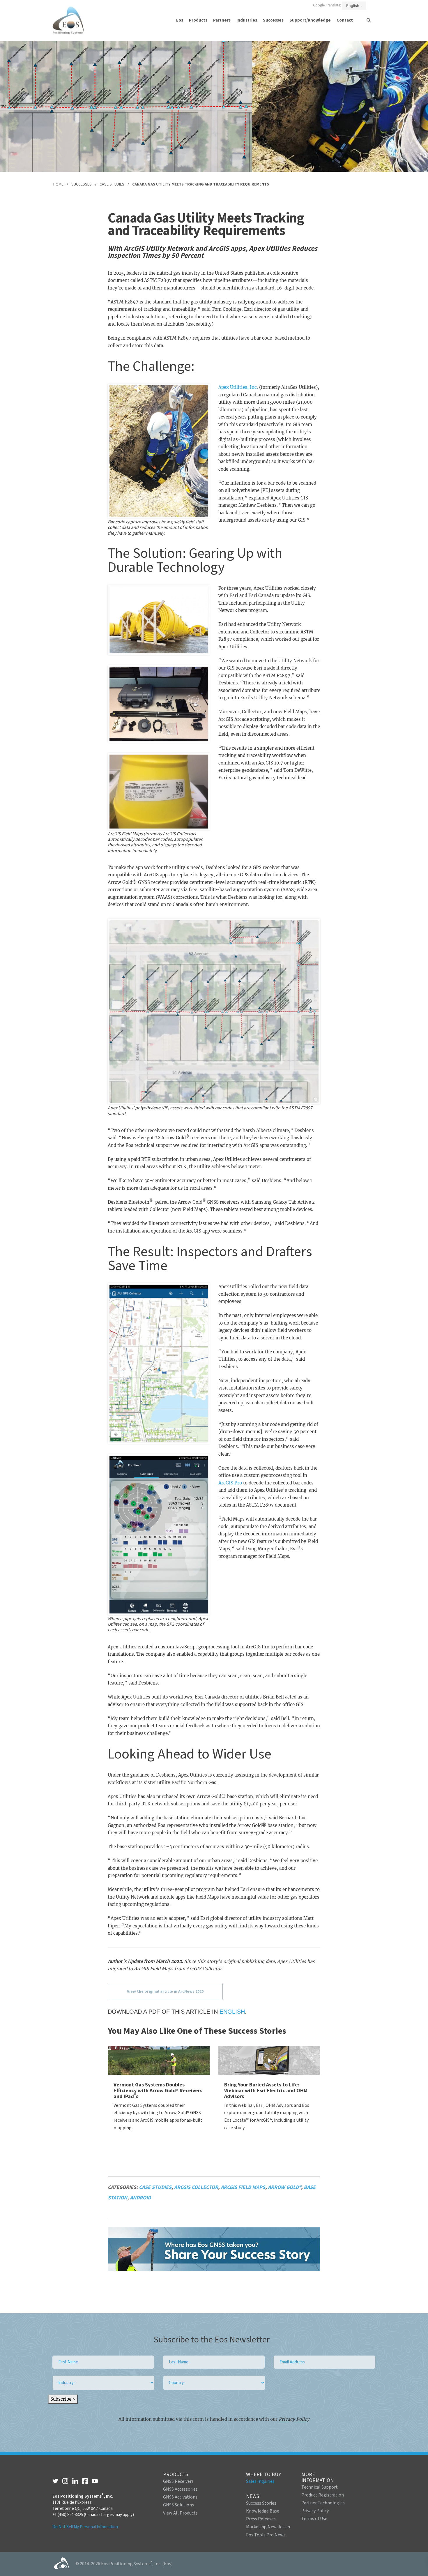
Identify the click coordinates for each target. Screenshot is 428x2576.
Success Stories (261, 2503)
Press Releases (261, 2519)
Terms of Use (314, 2519)
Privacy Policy (294, 2419)
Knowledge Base (263, 2511)
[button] (180, 20)
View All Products (180, 2513)
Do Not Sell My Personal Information (85, 2527)
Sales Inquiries (260, 2481)
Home (58, 184)
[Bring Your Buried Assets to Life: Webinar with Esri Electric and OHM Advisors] (269, 2060)
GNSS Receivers (178, 2481)
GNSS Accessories (180, 2489)
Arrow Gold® (284, 2187)
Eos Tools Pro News (266, 2535)
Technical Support (320, 2487)
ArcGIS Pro (230, 1483)
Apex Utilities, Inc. (238, 387)
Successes (82, 184)
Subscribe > (63, 2399)
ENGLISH (232, 2012)
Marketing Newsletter (268, 2527)
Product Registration (323, 2495)
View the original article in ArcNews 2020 (165, 1991)
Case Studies (112, 184)
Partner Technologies (323, 2503)
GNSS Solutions (178, 2505)
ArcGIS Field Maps (243, 2187)
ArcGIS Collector (196, 2187)
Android (140, 2198)
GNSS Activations (180, 2497)
